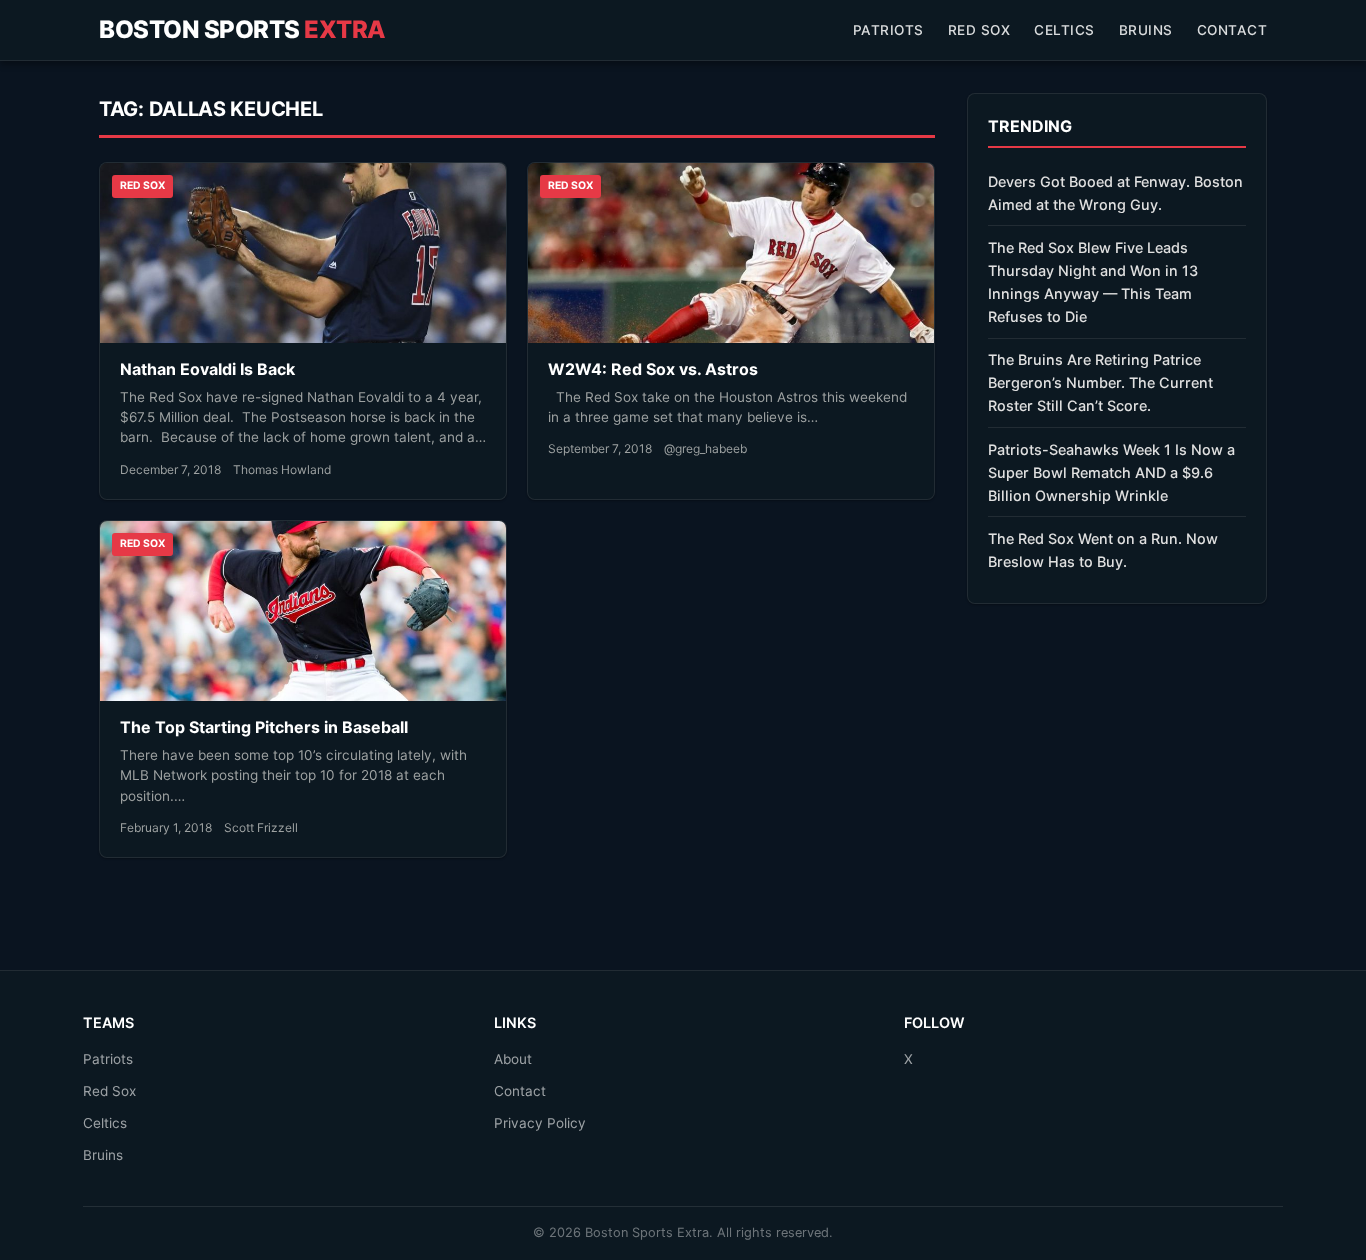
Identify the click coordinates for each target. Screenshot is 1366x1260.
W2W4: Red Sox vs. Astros (653, 369)
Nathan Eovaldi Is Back (207, 369)
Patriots (888, 30)
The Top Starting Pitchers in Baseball (264, 727)
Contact (1232, 30)
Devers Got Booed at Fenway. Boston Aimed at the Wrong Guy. (1115, 193)
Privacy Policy (540, 1123)
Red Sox (979, 30)
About (513, 1059)
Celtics (1064, 30)
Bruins (1146, 30)
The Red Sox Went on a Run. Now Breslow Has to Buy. (1103, 550)
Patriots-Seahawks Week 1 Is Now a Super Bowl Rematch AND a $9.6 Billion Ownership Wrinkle (1111, 472)
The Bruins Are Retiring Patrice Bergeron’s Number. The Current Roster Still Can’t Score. (1100, 382)
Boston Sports (242, 29)
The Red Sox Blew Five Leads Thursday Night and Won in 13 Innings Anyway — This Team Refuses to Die (1093, 282)
